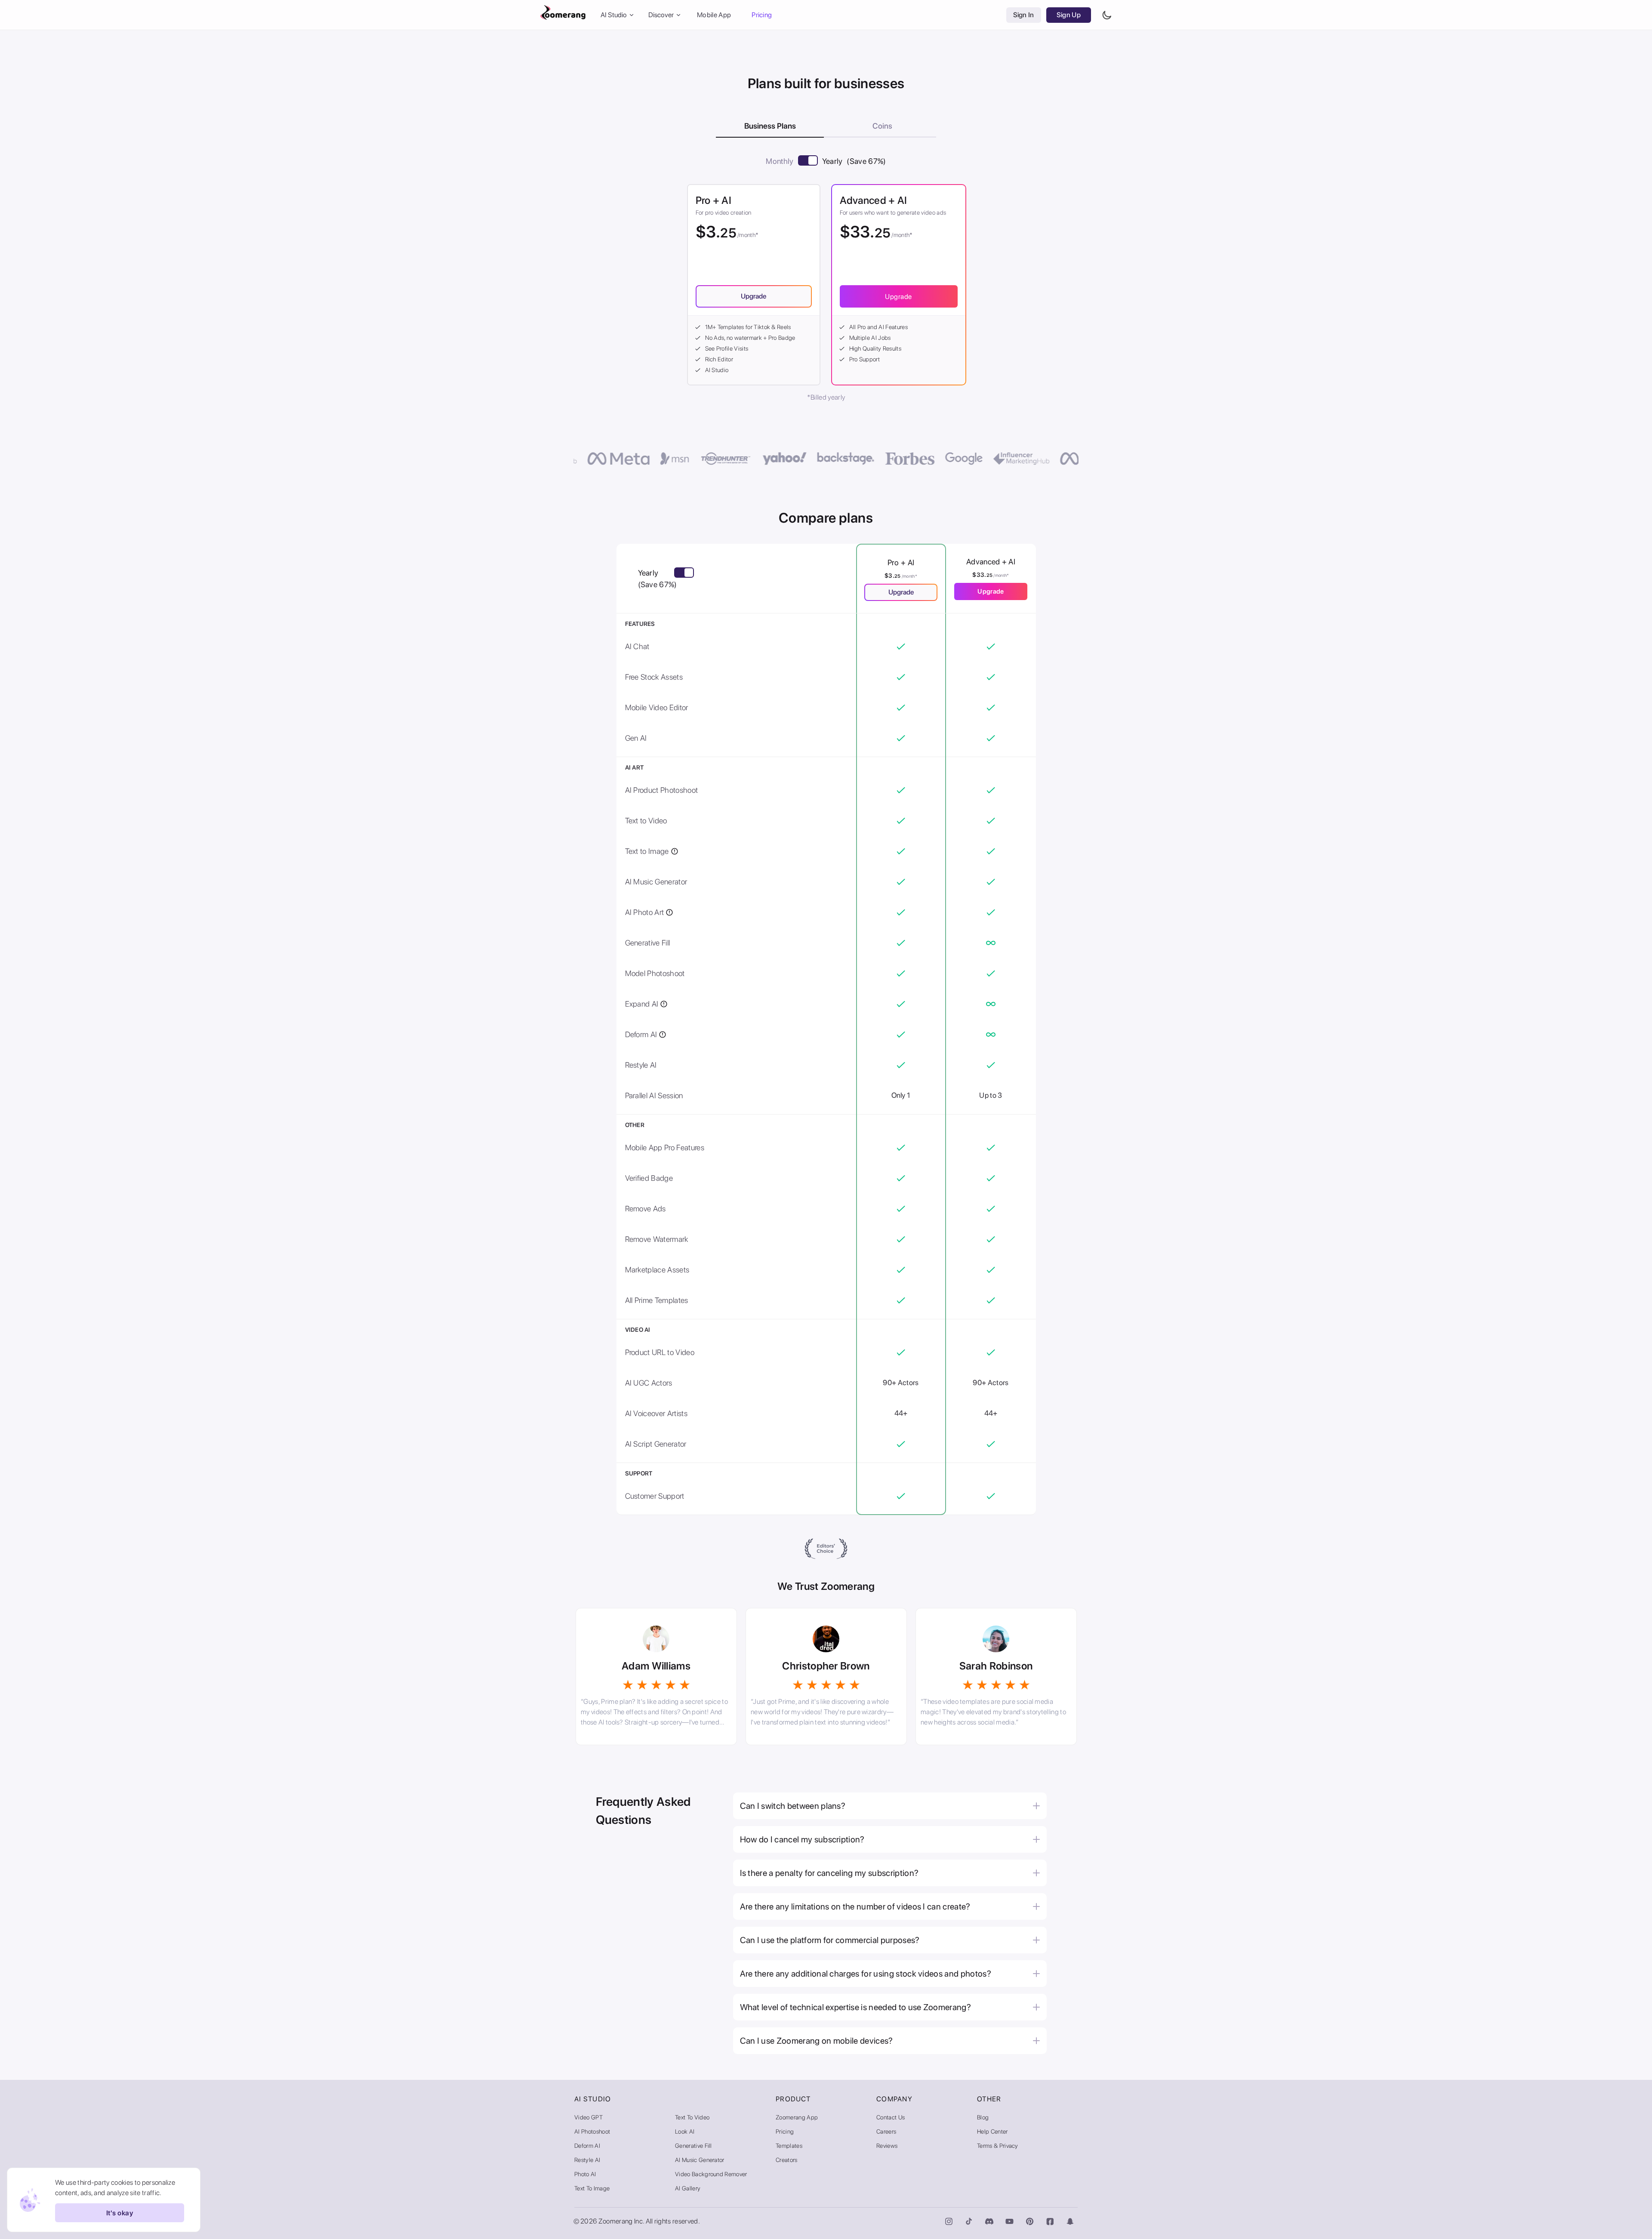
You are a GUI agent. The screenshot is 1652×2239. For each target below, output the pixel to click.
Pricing (762, 15)
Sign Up (1069, 15)
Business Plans (770, 126)
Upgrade (898, 297)
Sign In (1024, 15)
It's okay (120, 2213)
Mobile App (714, 15)
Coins (882, 126)
